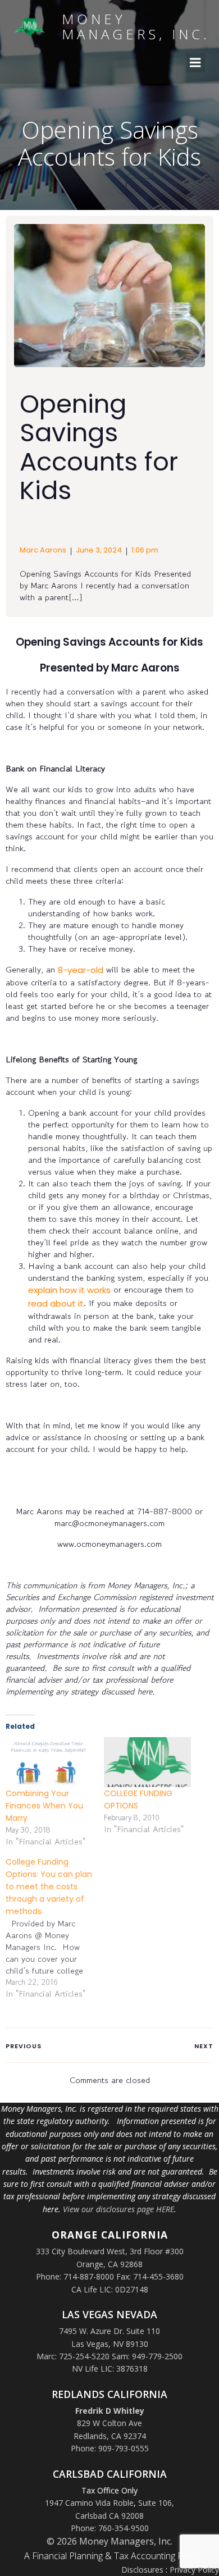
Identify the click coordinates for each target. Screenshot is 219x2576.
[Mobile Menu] (195, 63)
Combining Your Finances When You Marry (44, 1806)
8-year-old (81, 970)
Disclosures (142, 2570)
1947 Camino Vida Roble (89, 2503)
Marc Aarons (43, 550)
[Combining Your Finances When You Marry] (49, 1762)
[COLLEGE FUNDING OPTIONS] (147, 1762)
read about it (56, 1303)
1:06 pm (145, 550)
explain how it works (69, 1290)
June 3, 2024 (99, 550)
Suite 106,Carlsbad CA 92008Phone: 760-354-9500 (123, 2515)
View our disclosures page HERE (118, 2209)
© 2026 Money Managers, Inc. (109, 2541)
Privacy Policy (194, 2570)
